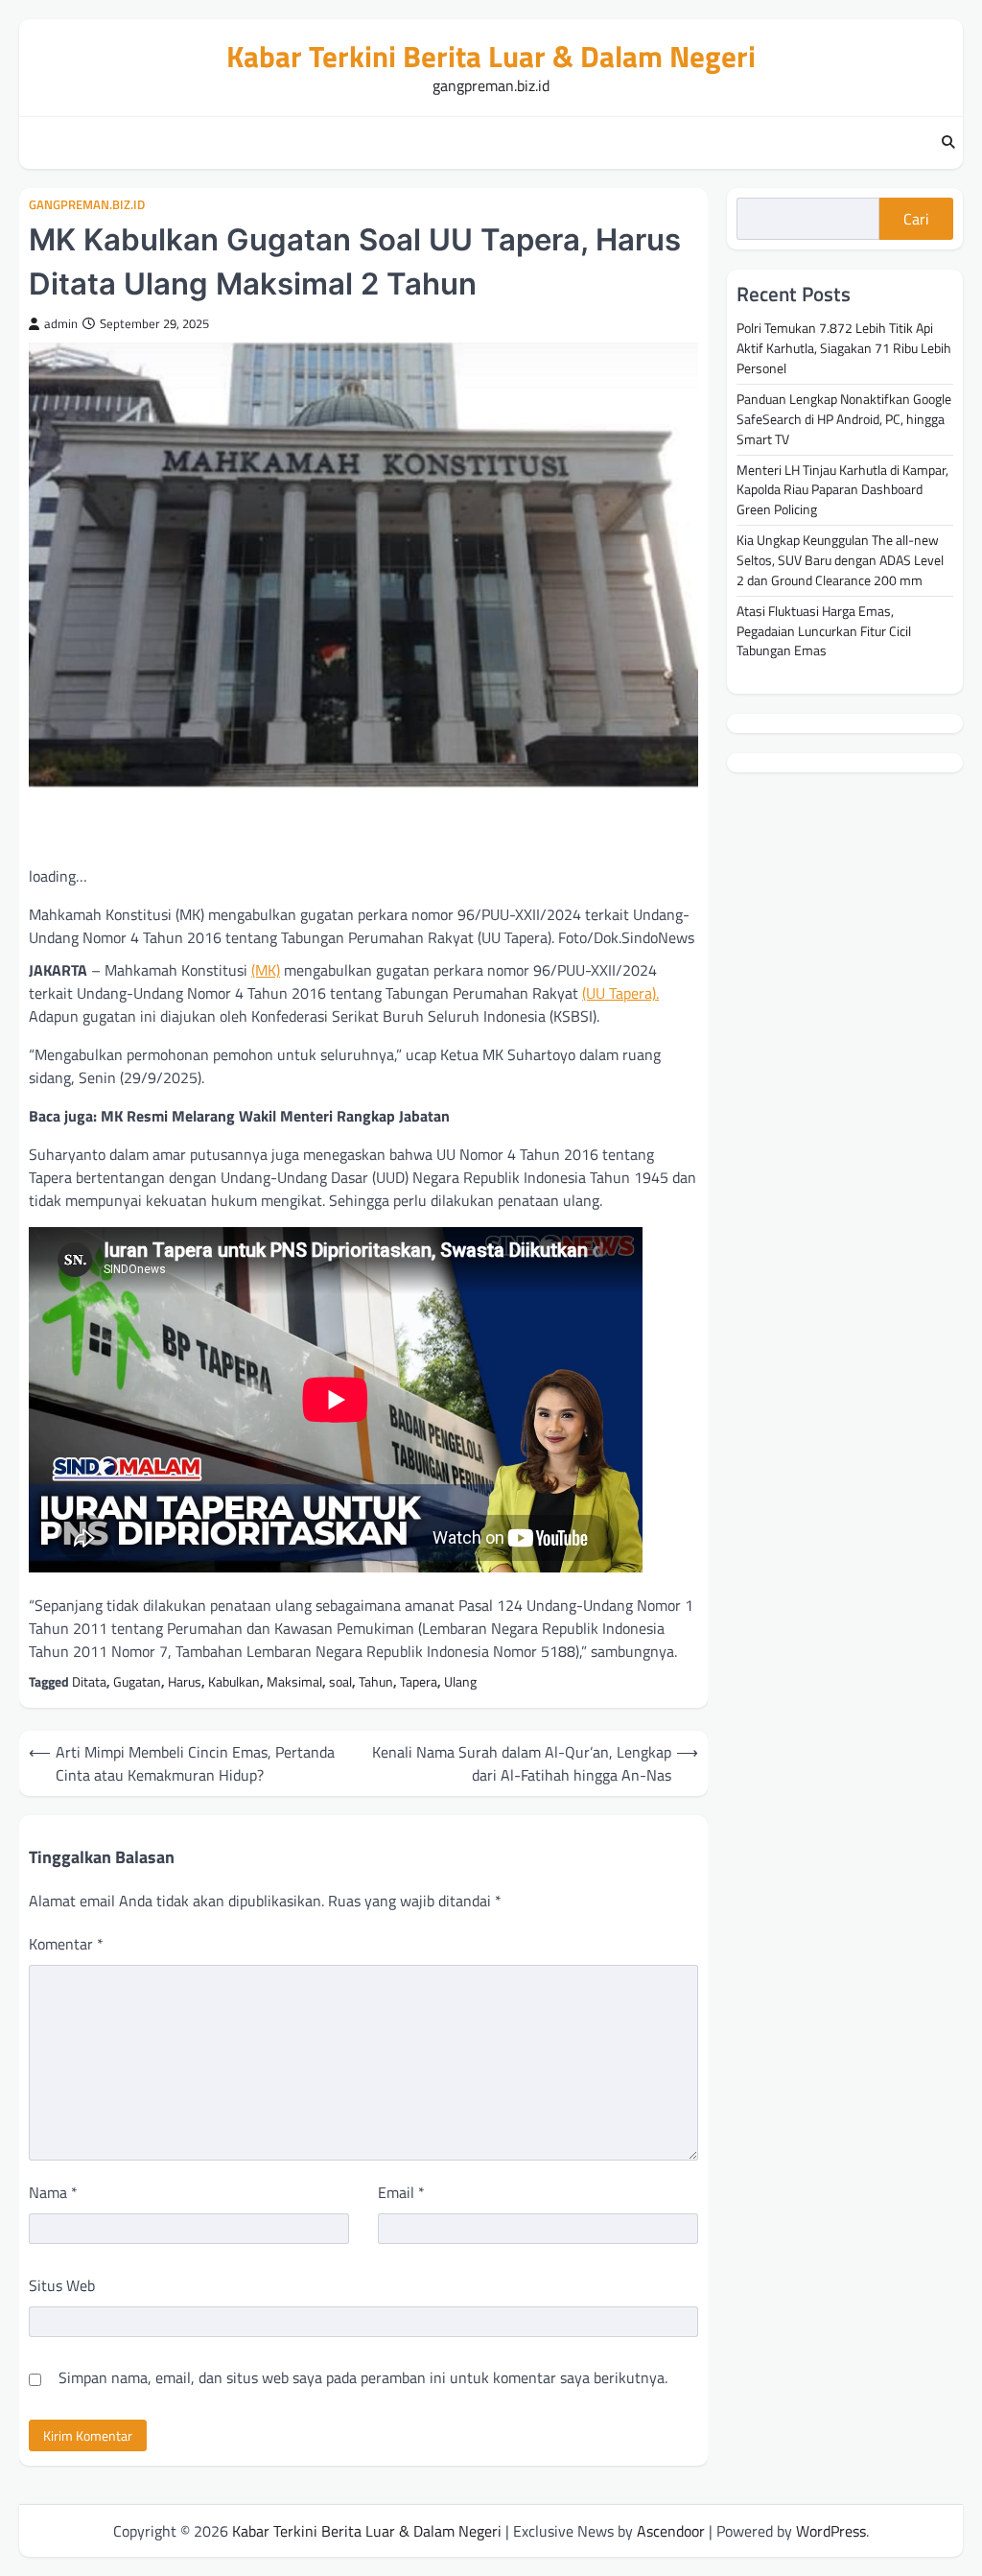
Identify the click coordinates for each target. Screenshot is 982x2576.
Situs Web (62, 2285)
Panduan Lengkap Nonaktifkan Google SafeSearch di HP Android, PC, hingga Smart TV (844, 419)
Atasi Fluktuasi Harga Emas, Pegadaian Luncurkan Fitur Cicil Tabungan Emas (824, 631)
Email (401, 2192)
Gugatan (137, 1681)
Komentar (66, 1944)
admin (61, 324)
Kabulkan (234, 1681)
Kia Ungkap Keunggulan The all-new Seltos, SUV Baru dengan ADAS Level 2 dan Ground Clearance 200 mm (840, 560)
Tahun (376, 1681)
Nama (53, 2192)
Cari (916, 219)
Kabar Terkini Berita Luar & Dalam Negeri (491, 56)
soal (340, 1681)
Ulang (460, 1681)
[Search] (948, 143)
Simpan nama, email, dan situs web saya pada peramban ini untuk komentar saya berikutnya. (363, 2377)
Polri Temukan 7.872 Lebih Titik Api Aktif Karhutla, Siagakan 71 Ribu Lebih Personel (844, 348)
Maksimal (294, 1681)
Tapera (419, 1681)
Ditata (89, 1681)
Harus (185, 1681)
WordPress (831, 2531)
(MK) (266, 970)
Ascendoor (671, 2531)
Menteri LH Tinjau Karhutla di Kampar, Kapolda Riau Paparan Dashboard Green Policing (842, 490)
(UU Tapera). (620, 993)
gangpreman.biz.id (87, 205)
